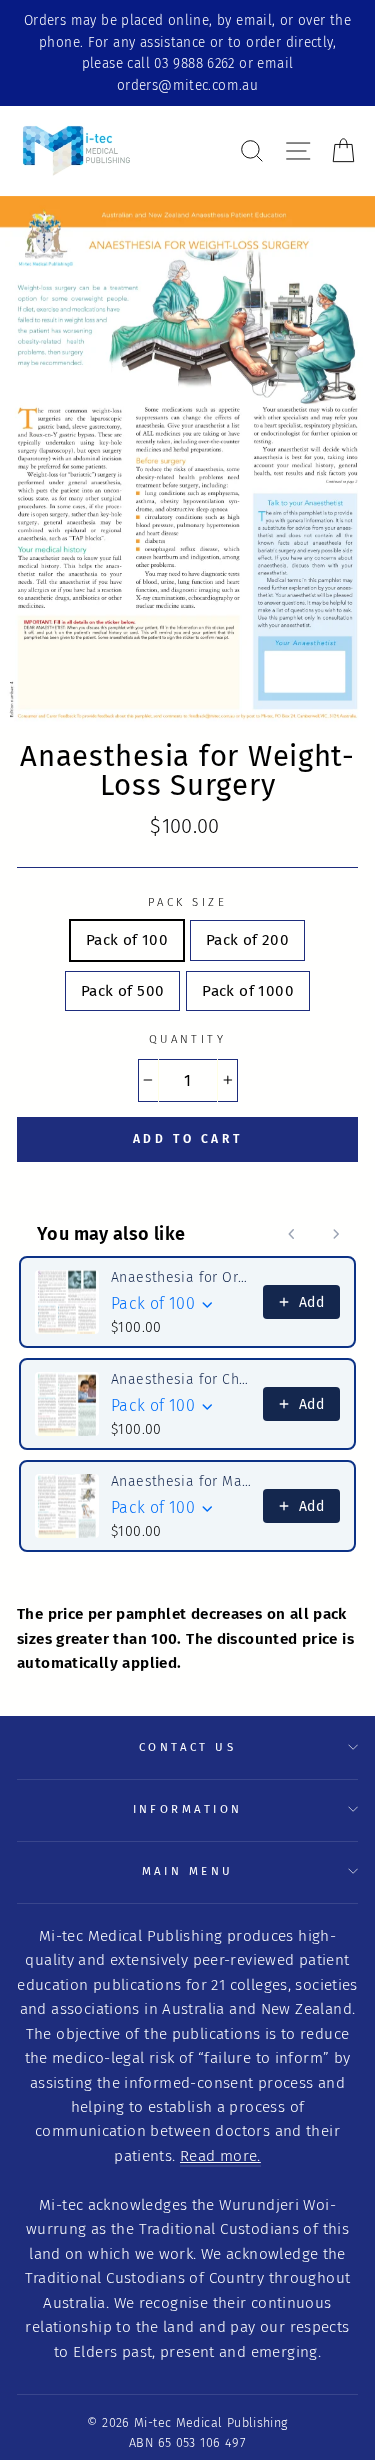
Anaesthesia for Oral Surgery (181, 1277)
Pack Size (187, 902)
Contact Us (187, 1747)
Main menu (188, 1871)
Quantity (188, 1039)
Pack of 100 (127, 940)
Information (188, 1809)
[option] (187, 53)
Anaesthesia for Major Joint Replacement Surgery (181, 1481)
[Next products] (336, 1234)
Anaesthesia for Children (181, 1379)
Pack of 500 (122, 991)
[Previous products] (292, 1234)
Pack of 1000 (248, 991)
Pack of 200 (247, 940)
